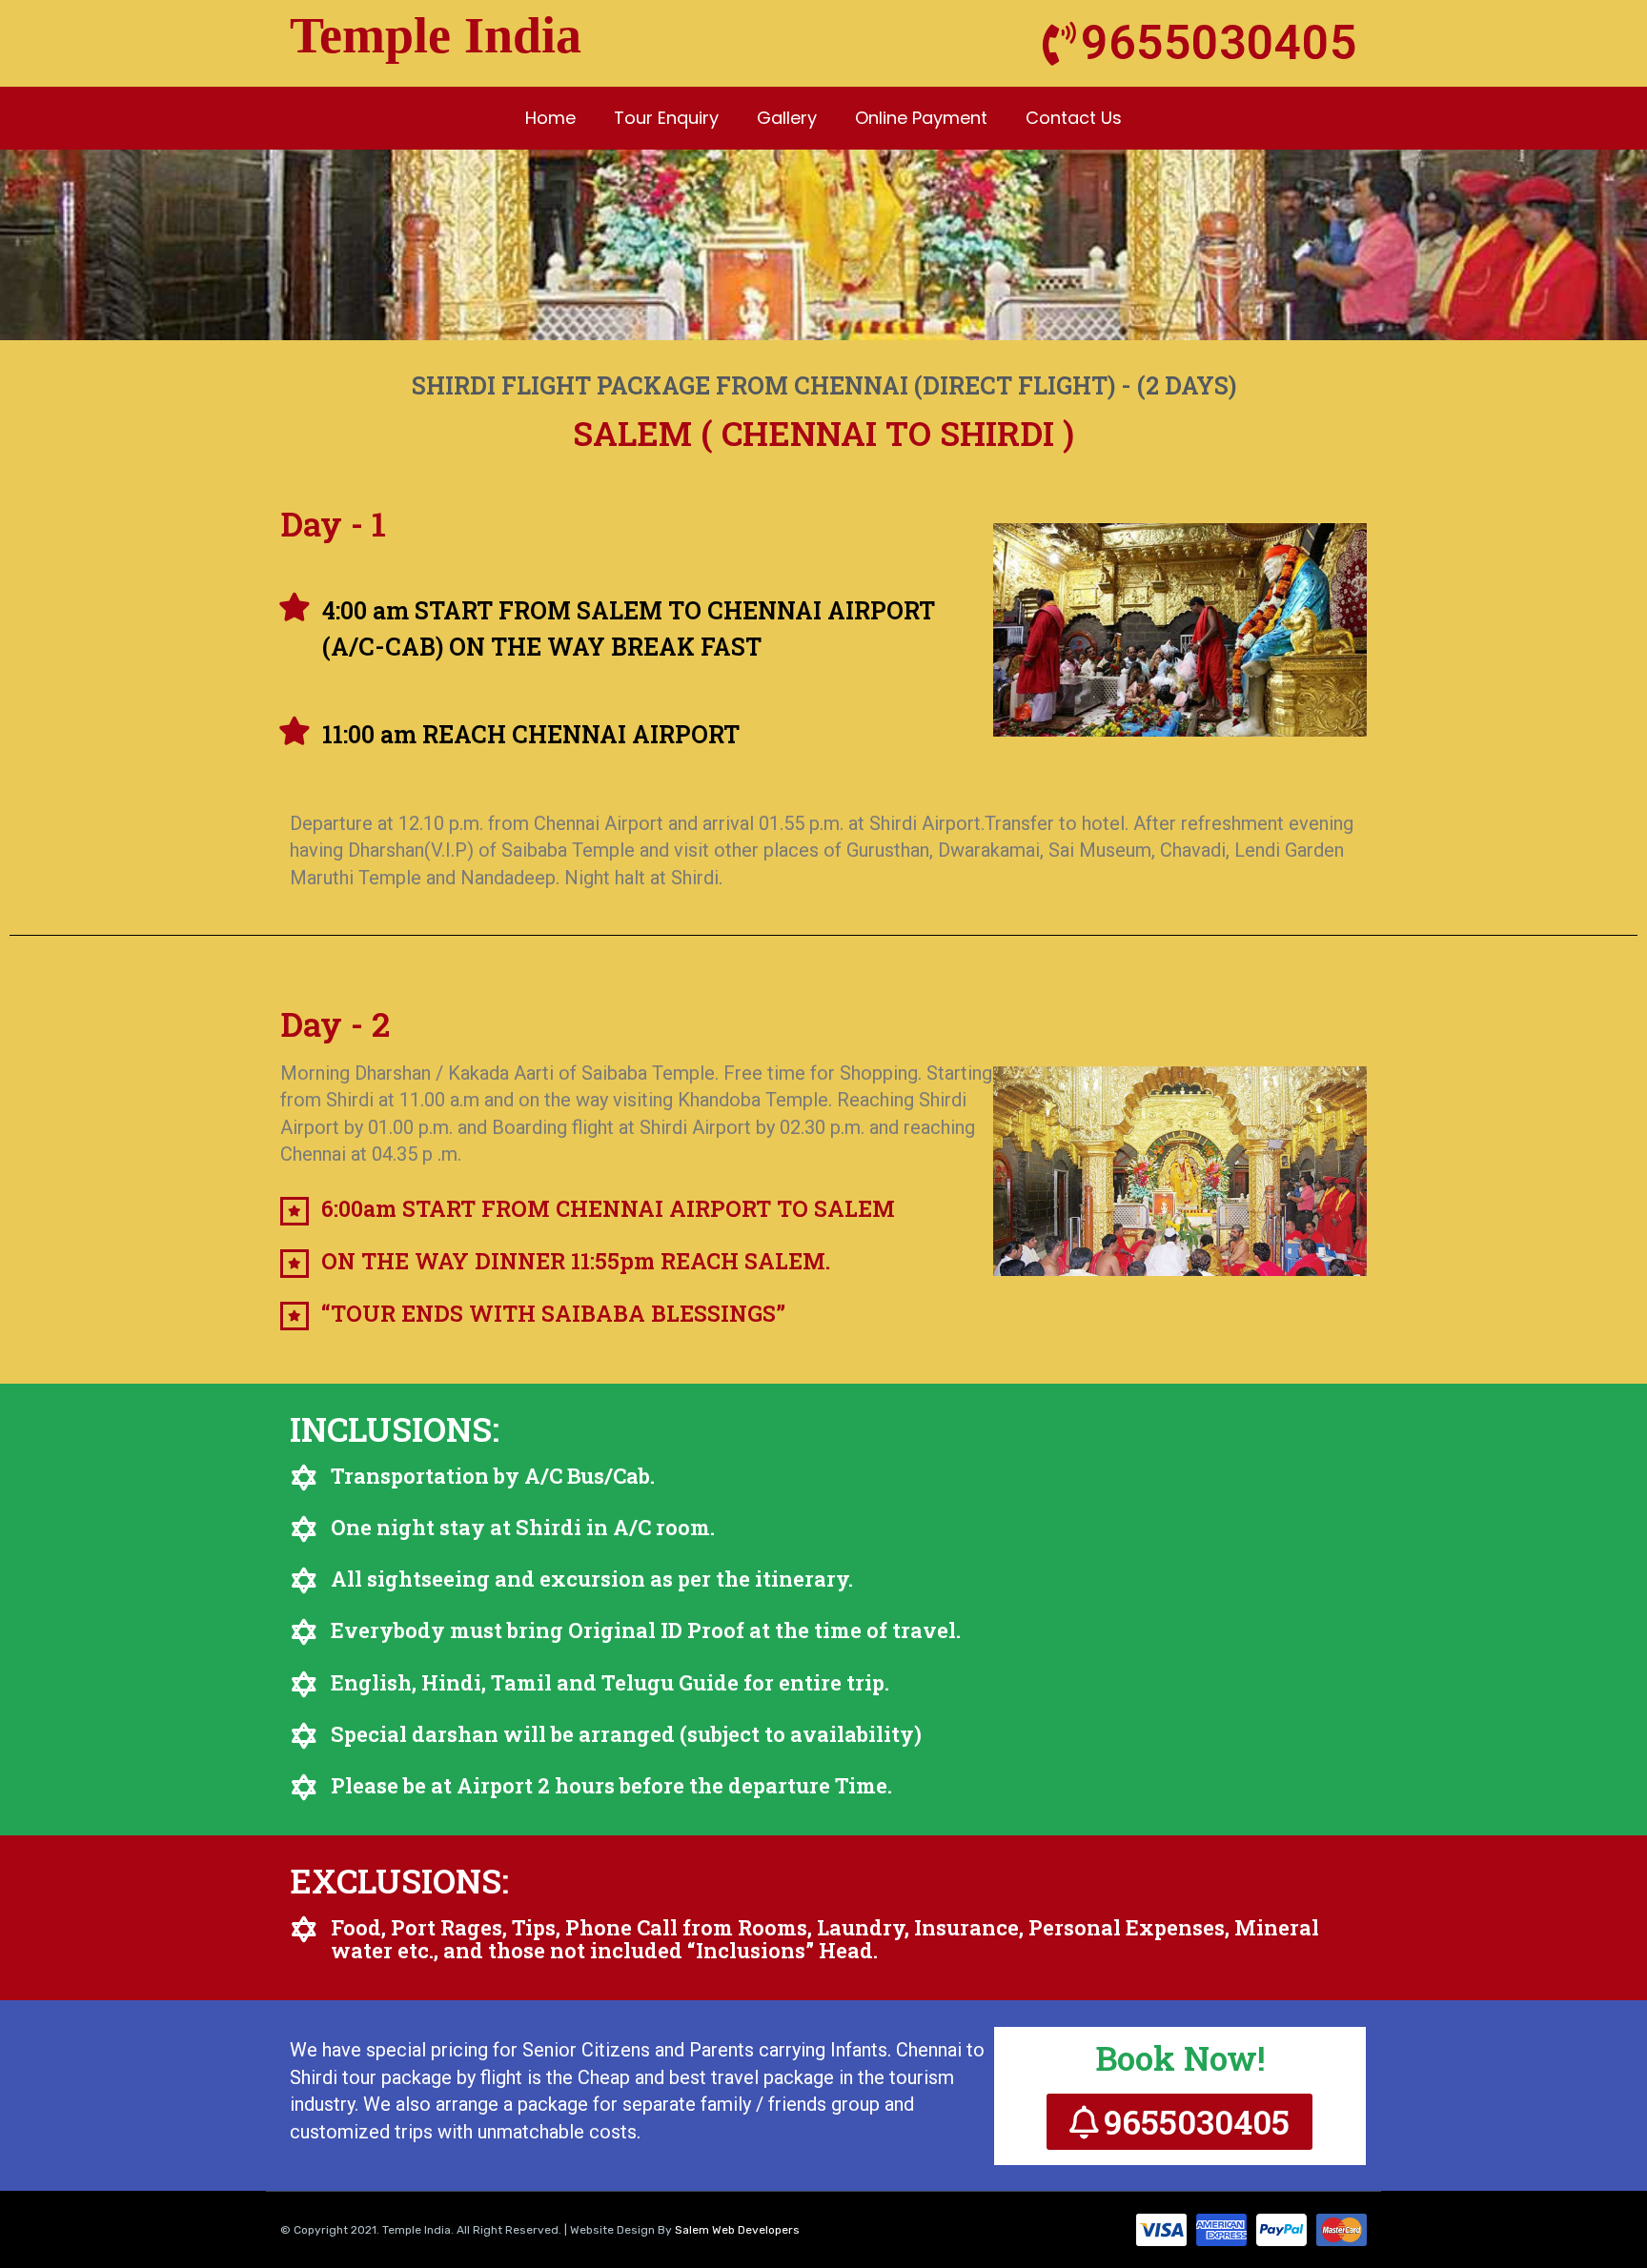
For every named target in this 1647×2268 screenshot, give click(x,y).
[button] (1179, 2122)
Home (550, 118)
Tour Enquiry (666, 118)
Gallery (787, 118)
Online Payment (921, 118)
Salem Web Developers (737, 2230)
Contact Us (1074, 118)
